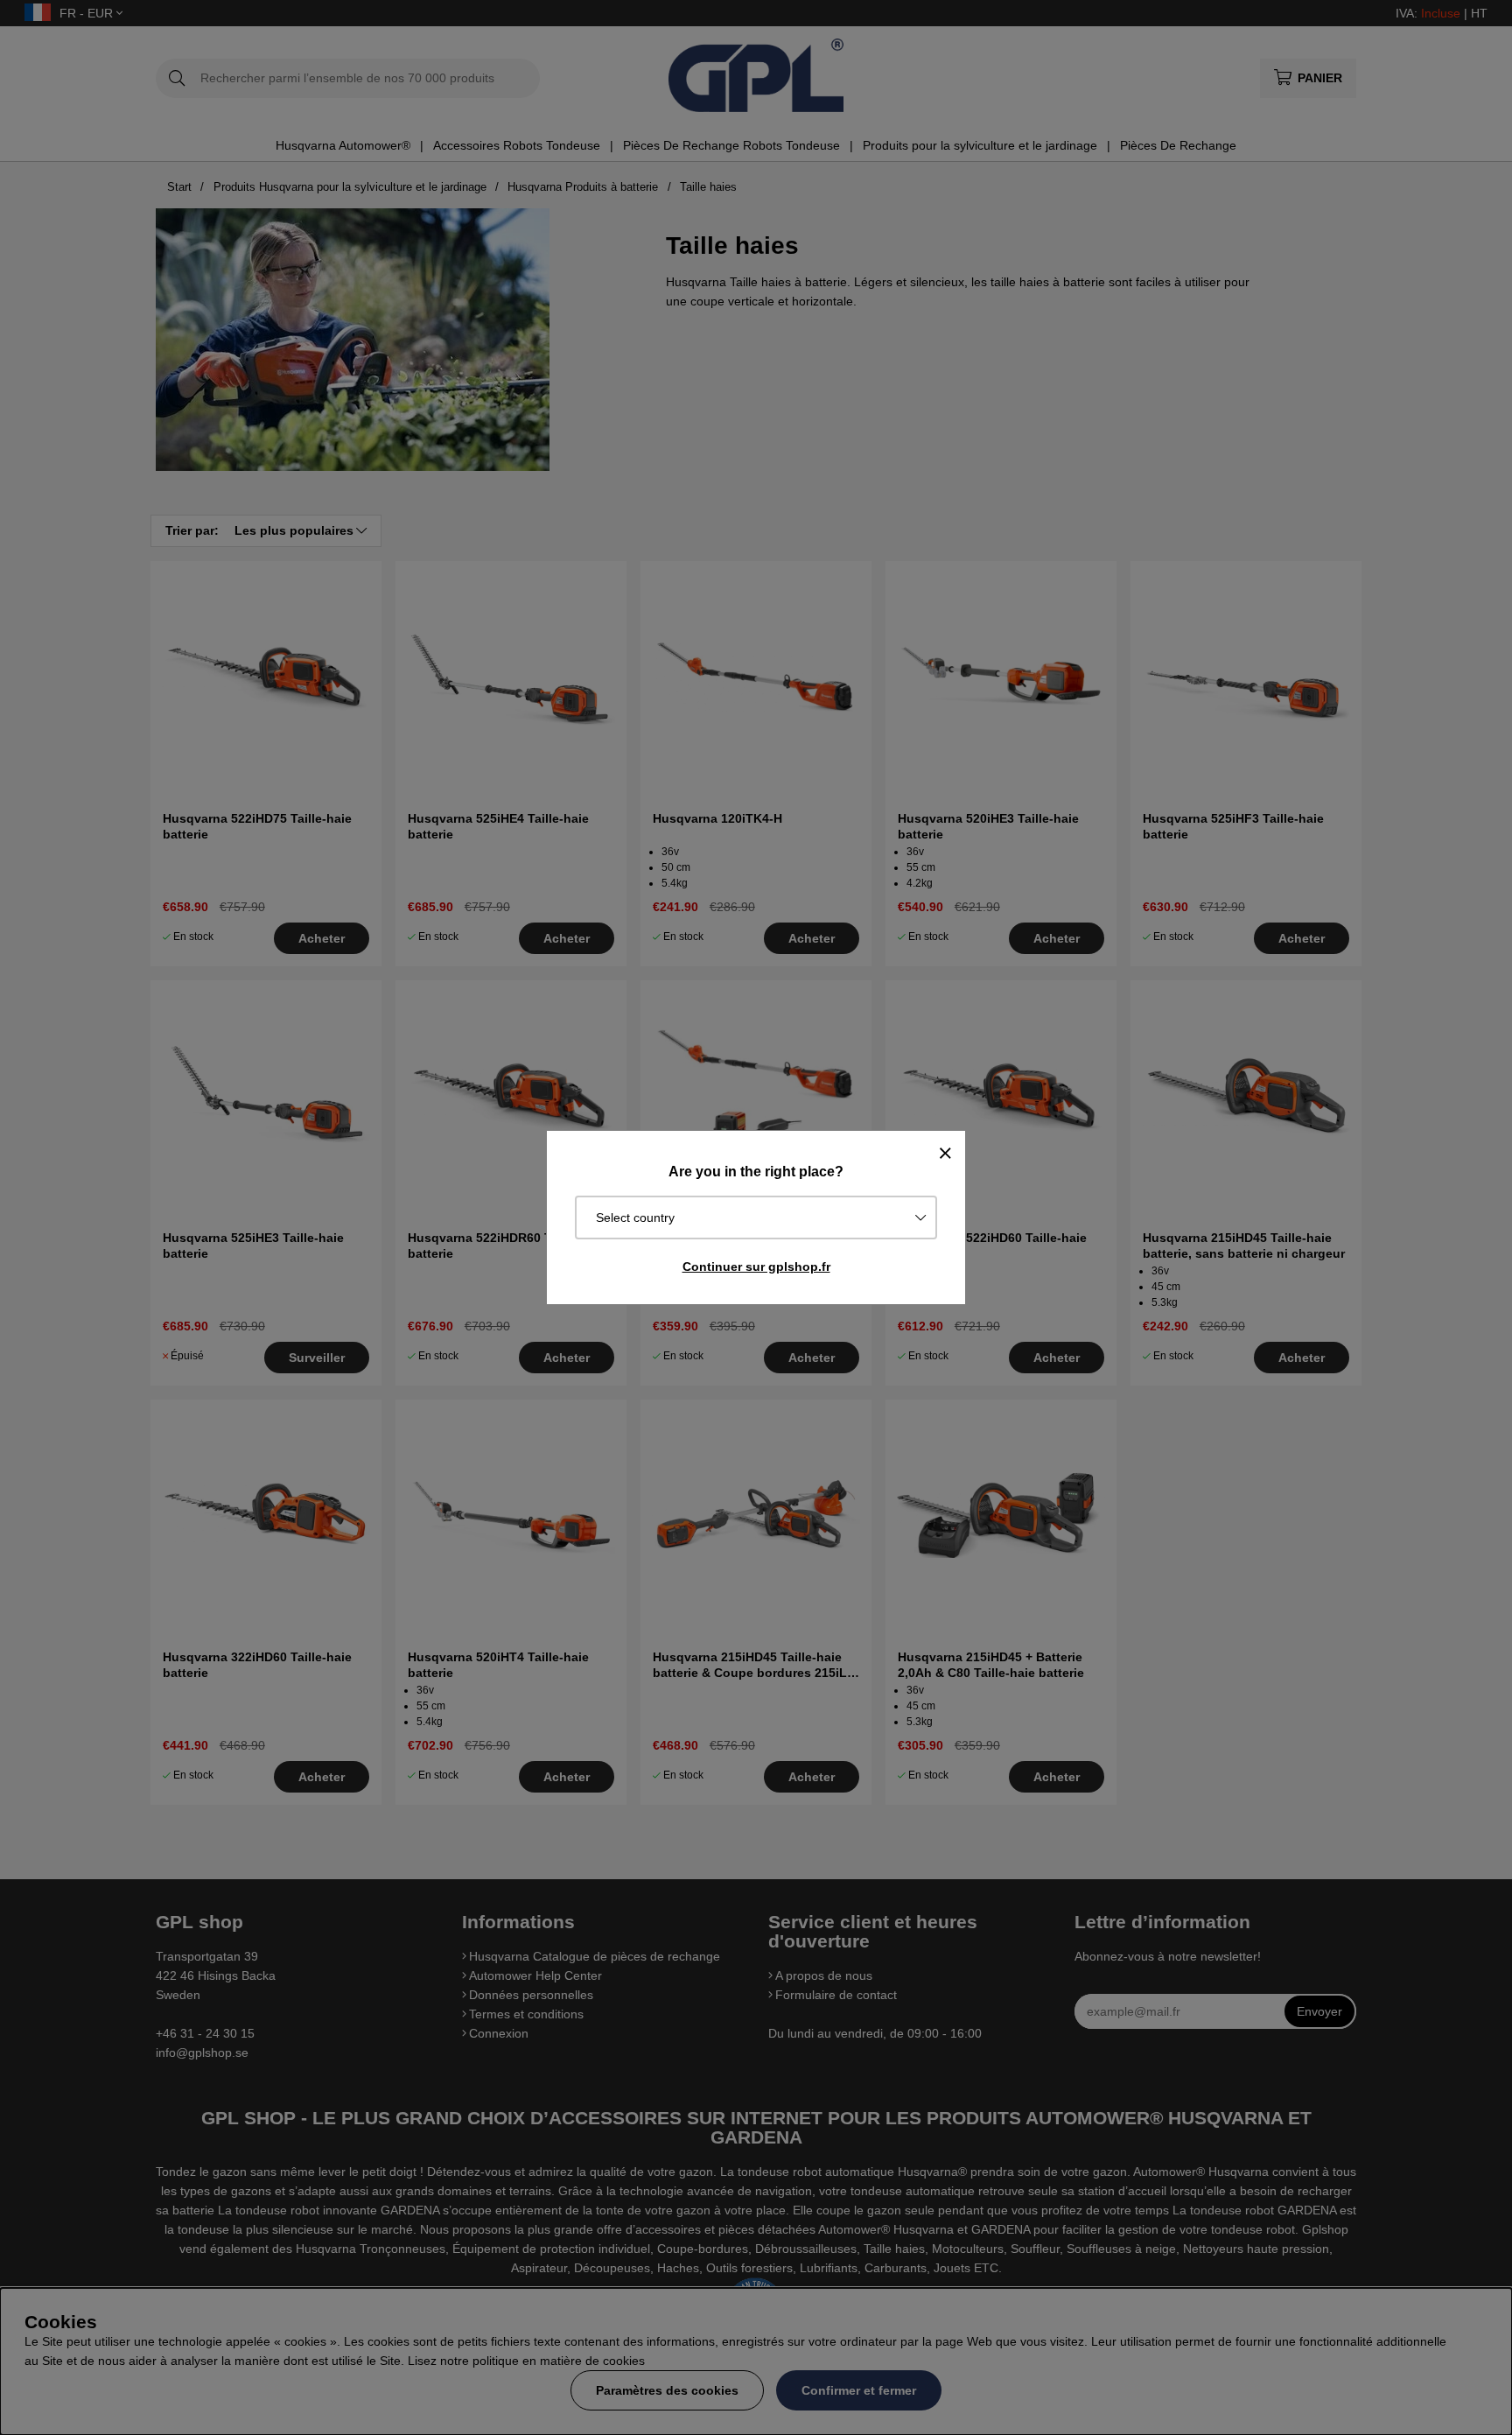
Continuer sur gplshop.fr (756, 1267)
